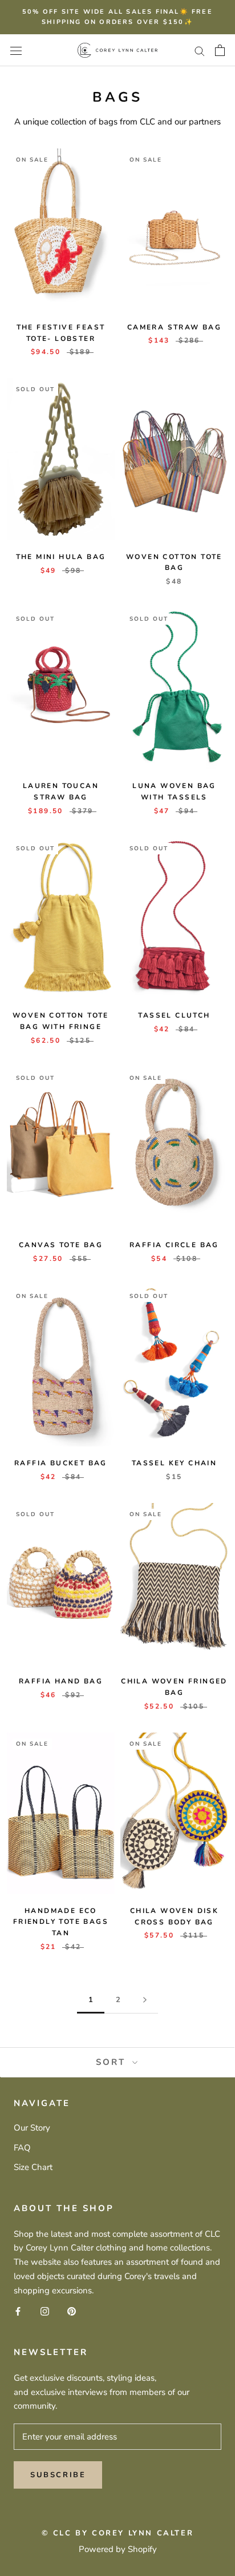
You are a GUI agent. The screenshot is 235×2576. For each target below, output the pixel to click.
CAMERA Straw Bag (174, 327)
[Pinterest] (72, 2311)
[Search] (200, 51)
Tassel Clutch (174, 1015)
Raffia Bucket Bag (61, 1463)
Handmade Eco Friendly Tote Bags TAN (61, 1922)
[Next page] (145, 2000)
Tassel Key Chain (174, 1463)
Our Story (32, 2128)
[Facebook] (18, 2311)
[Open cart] (220, 50)
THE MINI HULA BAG (61, 557)
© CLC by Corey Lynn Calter (118, 2533)
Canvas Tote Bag (61, 1245)
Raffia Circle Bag (174, 1245)
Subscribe (58, 2475)
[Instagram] (45, 2311)
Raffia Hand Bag (61, 1681)
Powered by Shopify (118, 2549)
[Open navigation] (16, 50)
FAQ (22, 2148)
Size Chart (33, 2167)
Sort (113, 2062)
